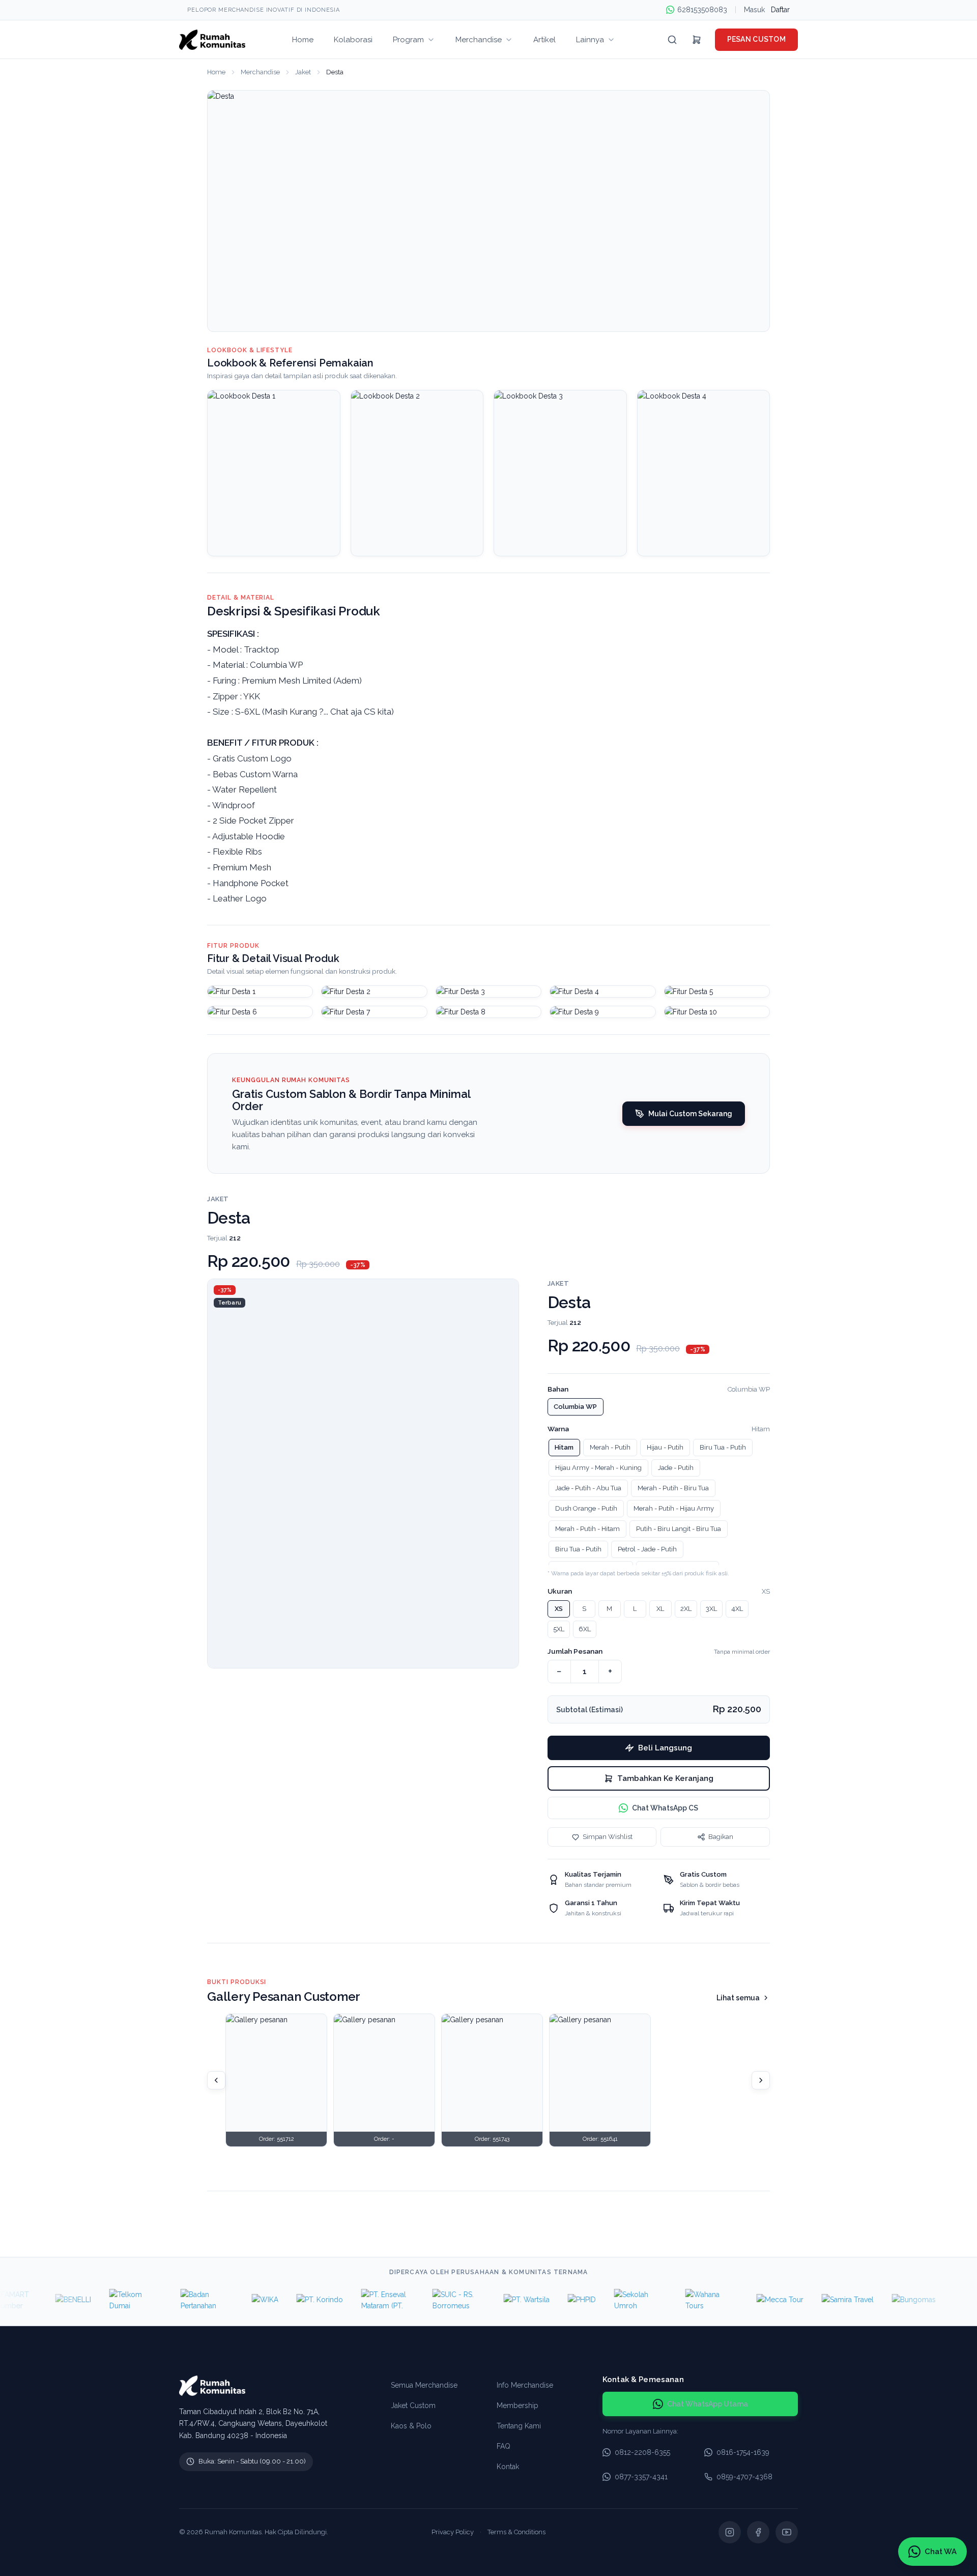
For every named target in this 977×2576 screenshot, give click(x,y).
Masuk (754, 10)
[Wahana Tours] (680, 2300)
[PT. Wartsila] (495, 2300)
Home (216, 72)
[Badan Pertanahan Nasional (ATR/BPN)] (175, 2300)
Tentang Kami (519, 2426)
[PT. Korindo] (288, 2300)
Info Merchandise (525, 2385)
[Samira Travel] (816, 2300)
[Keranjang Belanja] (697, 40)
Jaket (303, 72)
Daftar (780, 10)
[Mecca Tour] (748, 2300)
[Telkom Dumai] (104, 2300)
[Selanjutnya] (761, 2080)
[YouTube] (787, 2532)
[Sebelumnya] (216, 2080)
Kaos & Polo (411, 2426)
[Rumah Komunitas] (212, 40)
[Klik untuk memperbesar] (260, 992)
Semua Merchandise (424, 2385)
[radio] (576, 1407)
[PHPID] (550, 2300)
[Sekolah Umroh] (609, 2300)
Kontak (508, 2467)
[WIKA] (233, 2300)
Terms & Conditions (516, 2532)
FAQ (504, 2446)
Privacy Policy (453, 2532)
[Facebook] (758, 2532)
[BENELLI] (41, 2300)
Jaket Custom (413, 2405)
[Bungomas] (882, 2300)
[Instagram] (730, 2532)
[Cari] (672, 40)
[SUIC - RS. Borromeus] (427, 2300)
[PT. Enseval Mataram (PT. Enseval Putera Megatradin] (356, 2300)
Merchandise (260, 72)
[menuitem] (303, 39)
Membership (518, 2405)
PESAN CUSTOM (756, 39)
